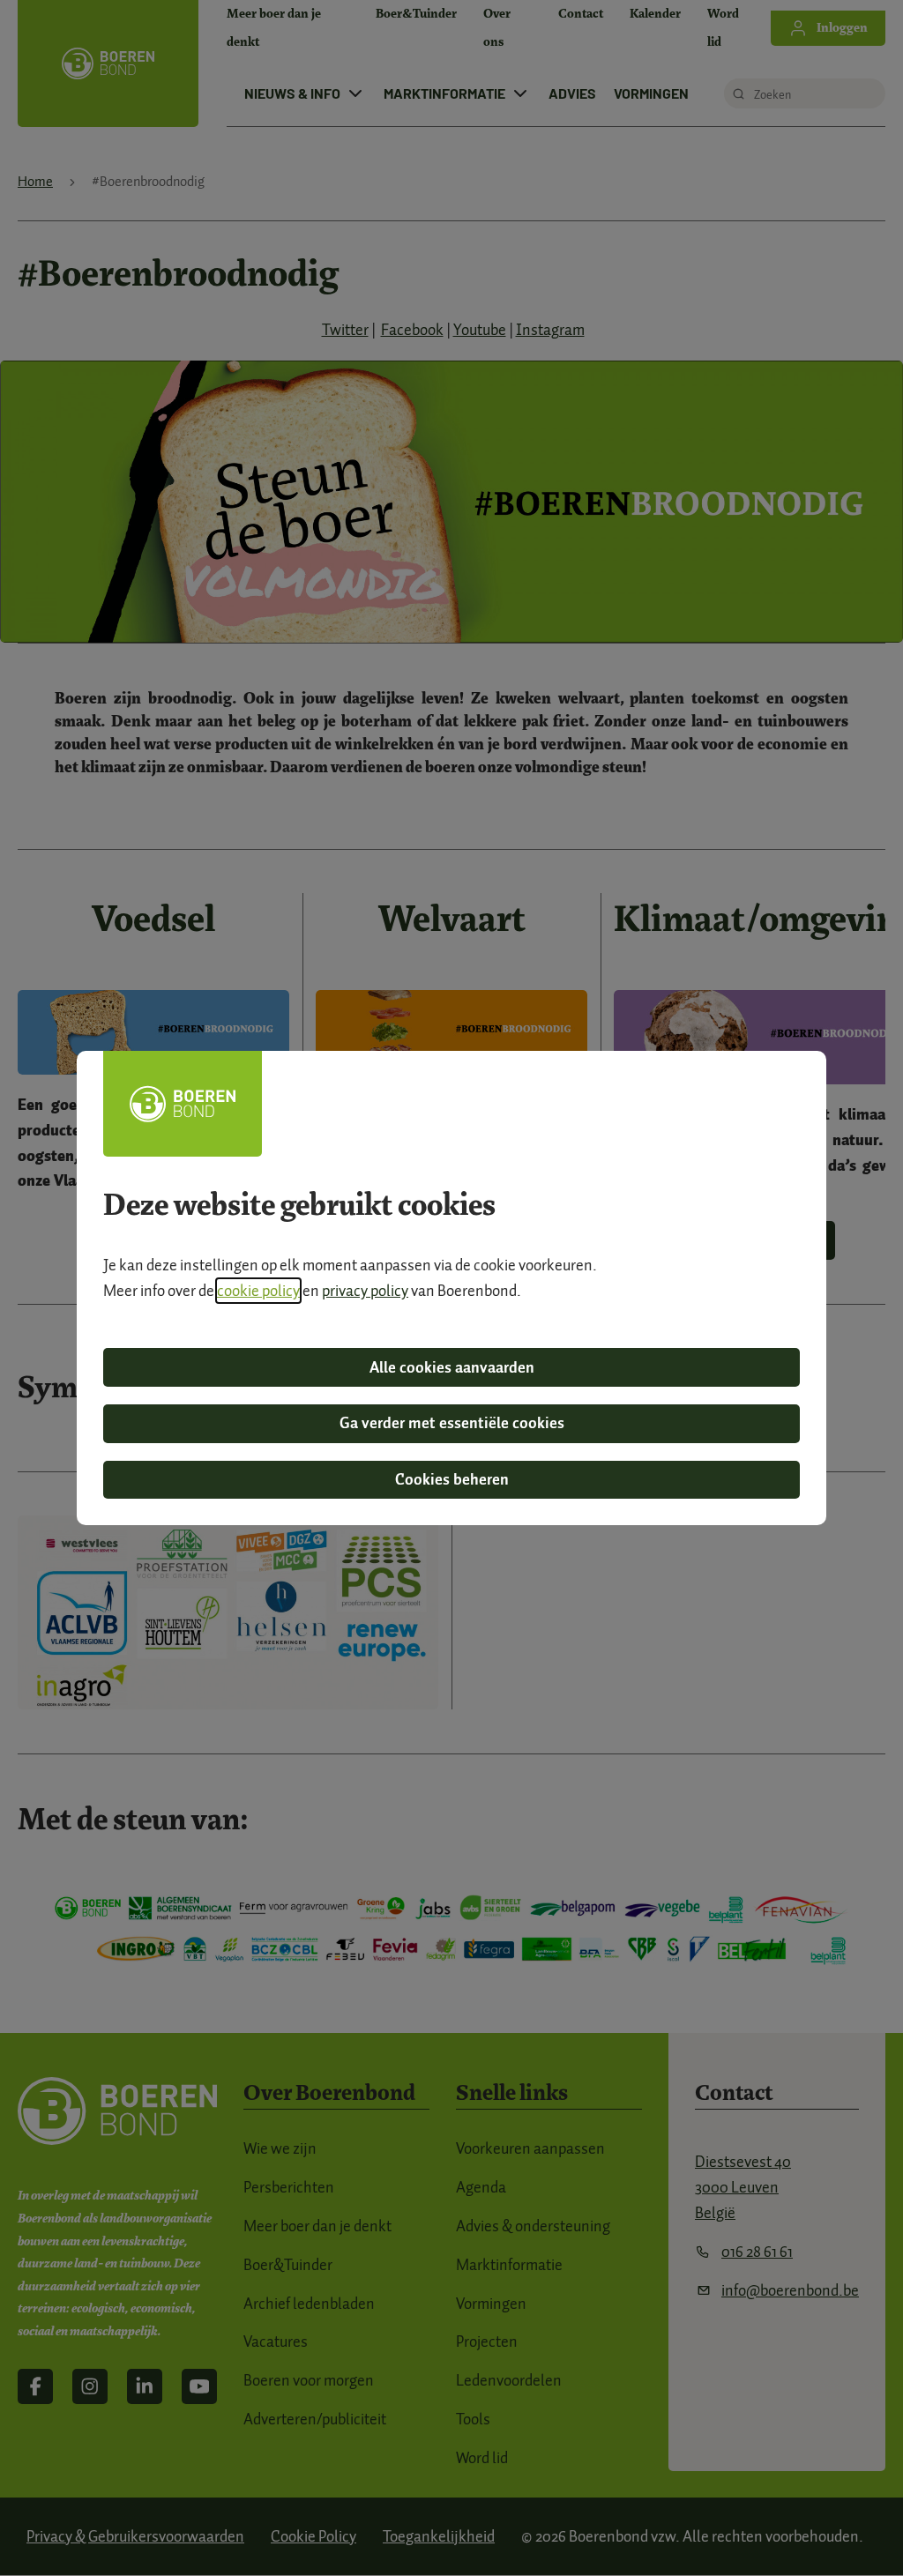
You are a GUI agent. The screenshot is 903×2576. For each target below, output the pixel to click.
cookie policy (258, 1291)
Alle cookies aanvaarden (452, 1367)
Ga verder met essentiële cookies (452, 1423)
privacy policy (365, 1291)
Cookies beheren (452, 1479)
